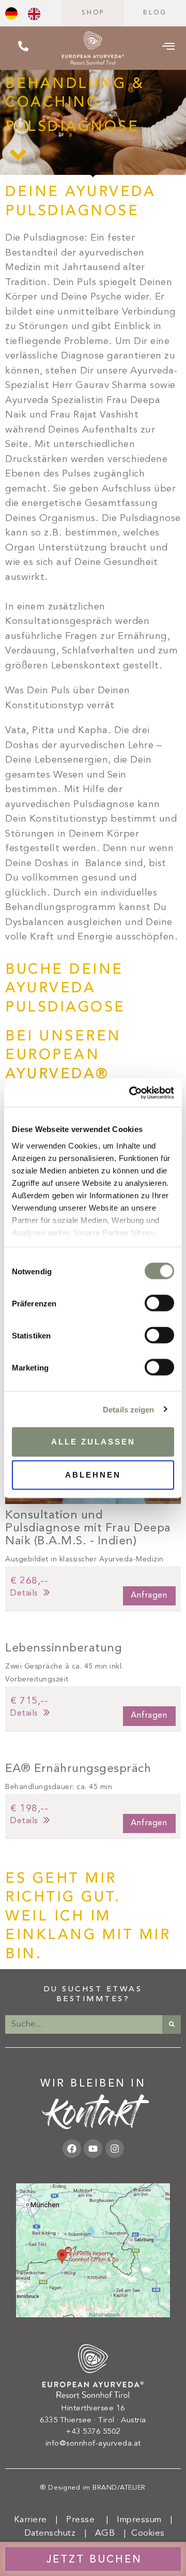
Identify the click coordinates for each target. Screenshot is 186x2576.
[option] (37, 14)
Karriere (29, 2520)
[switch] (159, 1303)
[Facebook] (72, 2149)
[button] (93, 1588)
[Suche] (172, 2024)
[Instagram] (115, 2149)
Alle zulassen (93, 1442)
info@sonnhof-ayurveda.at (93, 2444)
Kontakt (93, 2118)
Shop (93, 13)
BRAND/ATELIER (119, 2488)
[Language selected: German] (28, 13)
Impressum (139, 2520)
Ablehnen (93, 1475)
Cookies (148, 2533)
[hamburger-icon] (169, 48)
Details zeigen (128, 1409)
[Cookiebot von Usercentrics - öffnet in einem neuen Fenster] (131, 1093)
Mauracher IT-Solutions (114, 2498)
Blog (155, 13)
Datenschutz (50, 2533)
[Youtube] (93, 2149)
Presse (80, 2520)
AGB (105, 2533)
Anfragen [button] (149, 1596)
